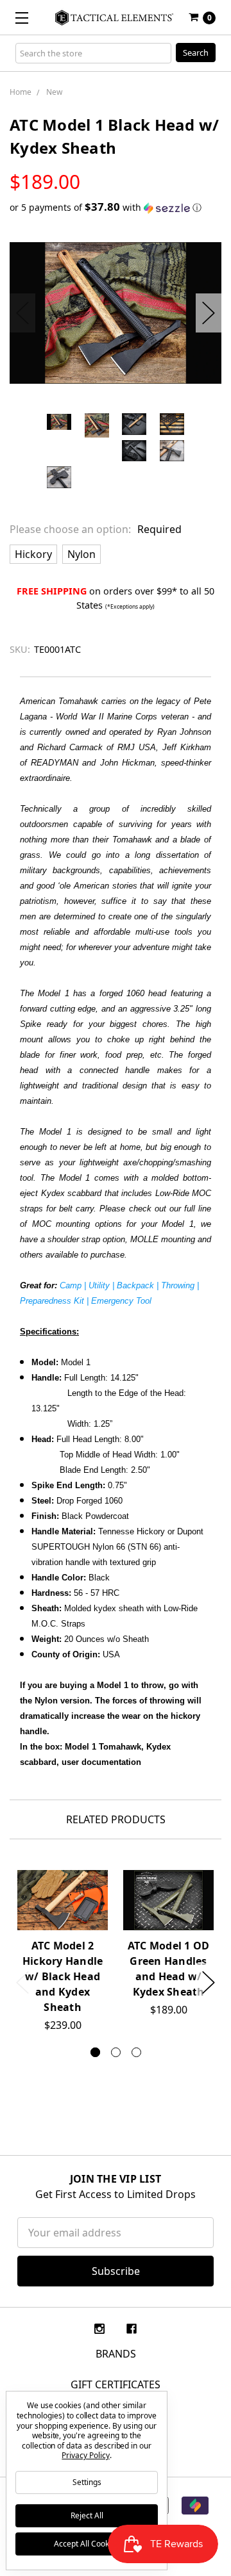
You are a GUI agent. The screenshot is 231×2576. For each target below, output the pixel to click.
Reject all (87, 2515)
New (54, 92)
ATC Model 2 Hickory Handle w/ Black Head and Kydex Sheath (63, 1976)
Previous (22, 313)
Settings (87, 2482)
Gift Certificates (116, 2384)
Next (209, 313)
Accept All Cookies (87, 2544)
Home (21, 92)
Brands (116, 2354)
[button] (116, 208)
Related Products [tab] (116, 1819)
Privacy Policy (85, 2455)
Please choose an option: (96, 529)
